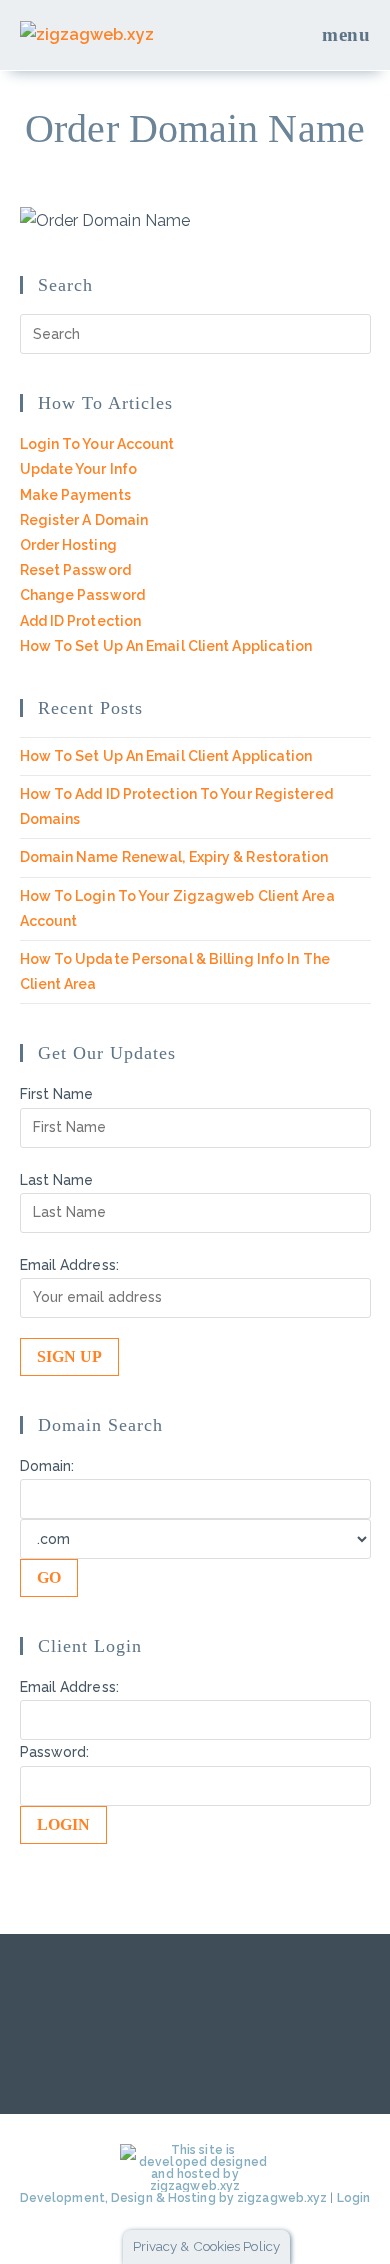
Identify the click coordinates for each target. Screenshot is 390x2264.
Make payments (75, 495)
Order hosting (68, 545)
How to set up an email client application (166, 646)
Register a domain (84, 520)
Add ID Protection (81, 621)
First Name (57, 1094)
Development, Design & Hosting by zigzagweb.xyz (174, 2198)
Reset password (75, 570)
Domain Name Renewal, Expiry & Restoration (174, 857)
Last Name (57, 1180)
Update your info (79, 469)
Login (354, 2198)
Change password (83, 595)
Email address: (69, 1265)
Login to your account (97, 444)
